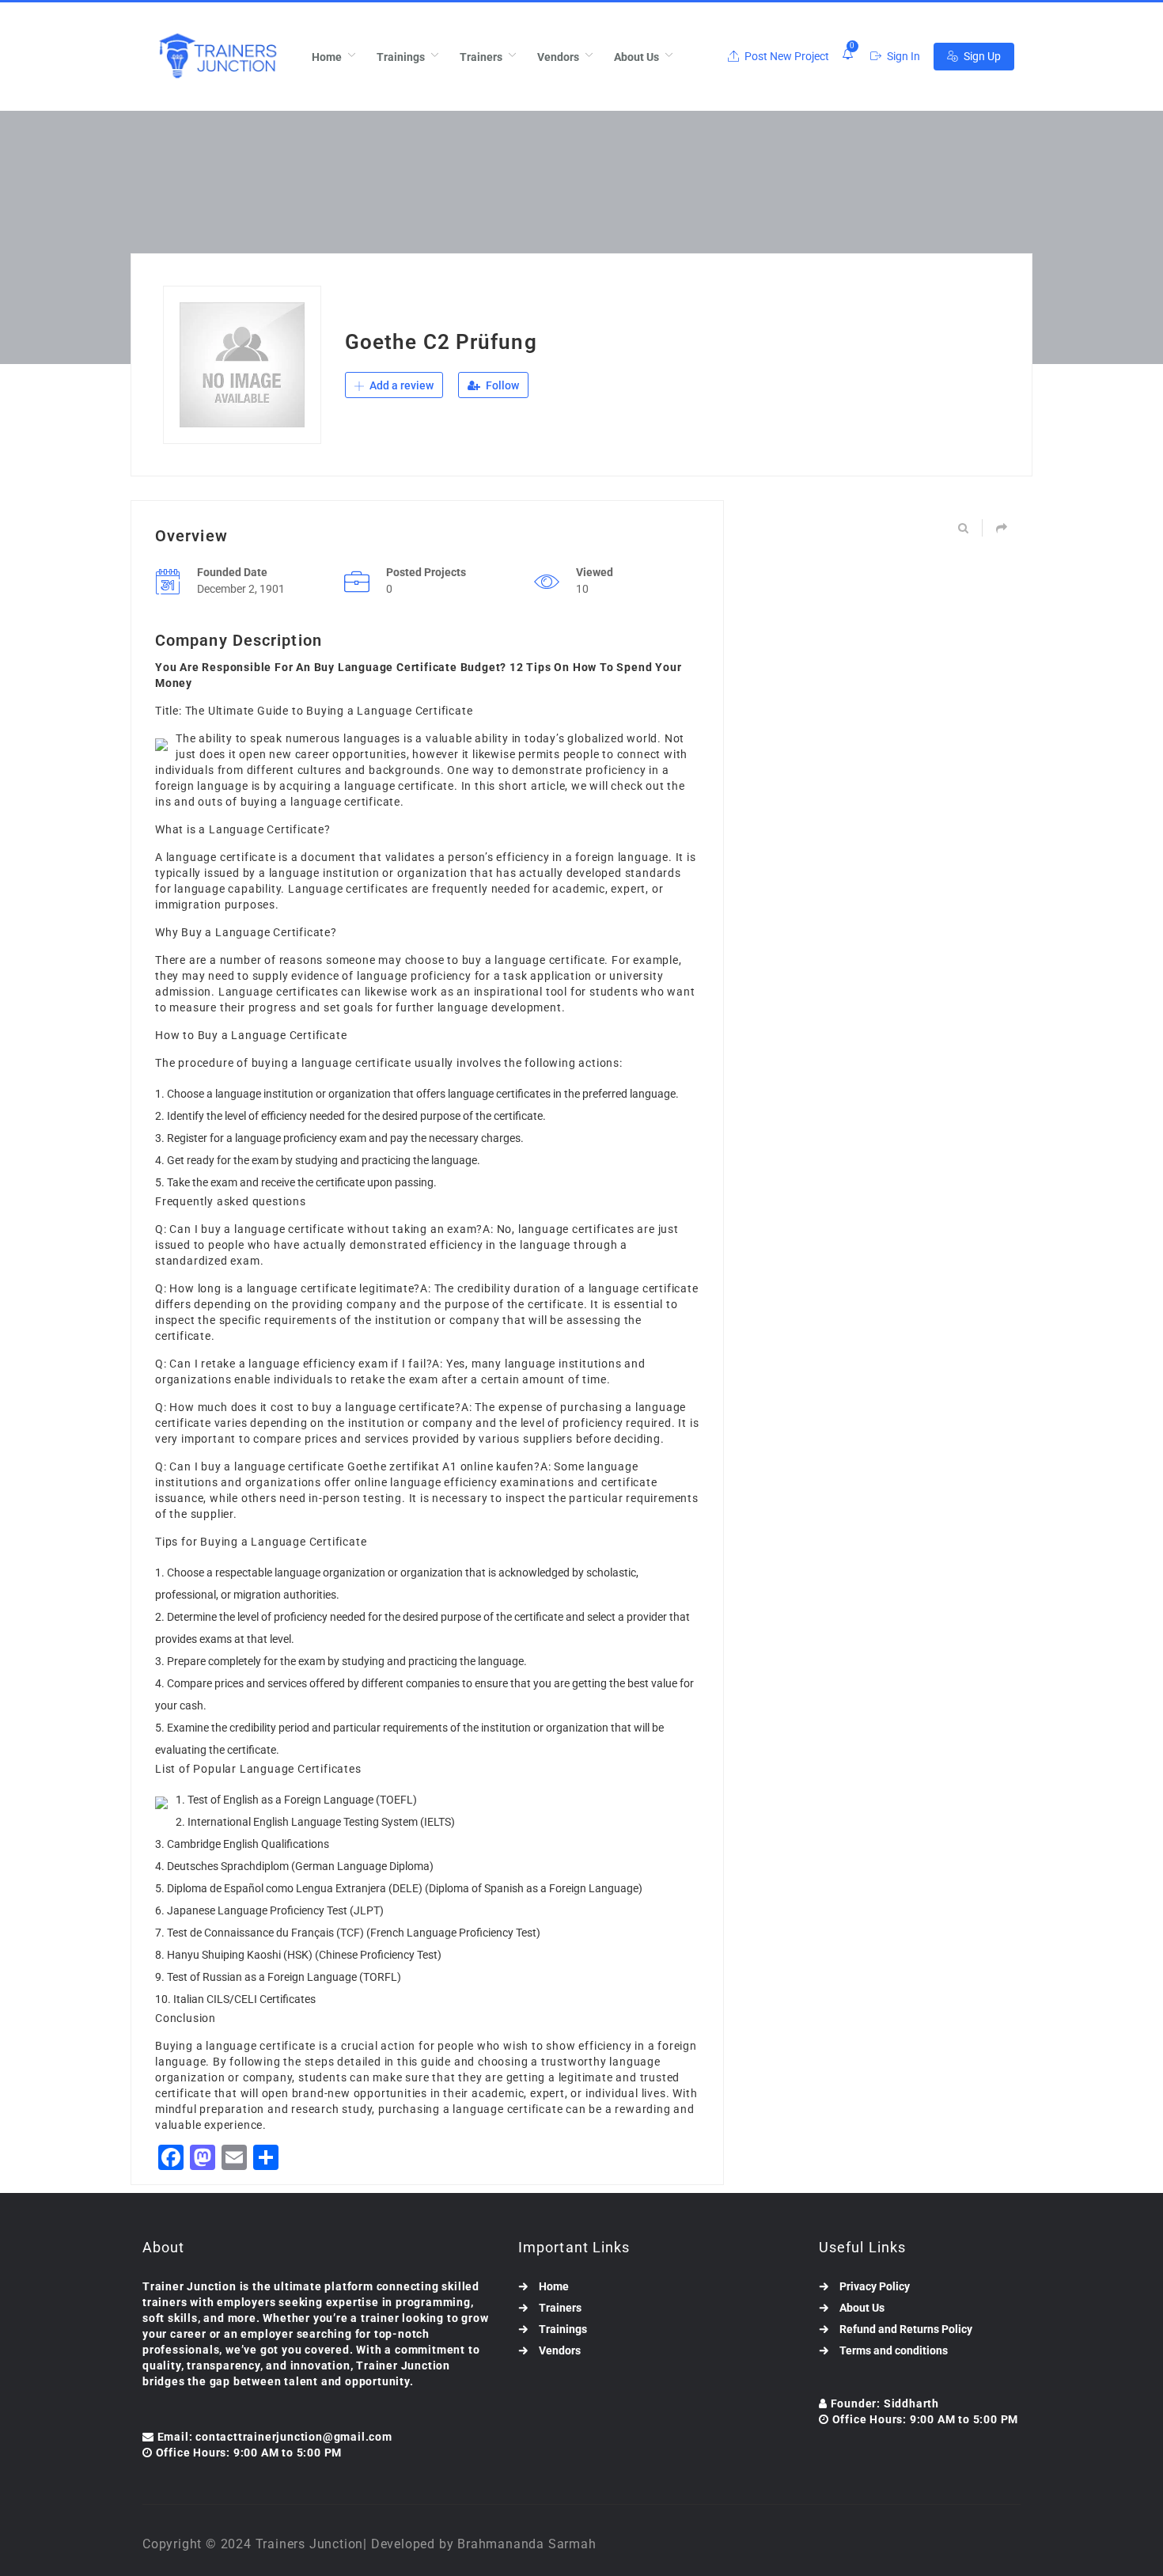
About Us (636, 57)
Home (327, 57)
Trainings (401, 57)
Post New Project (786, 56)
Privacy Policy (875, 2286)
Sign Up (981, 56)
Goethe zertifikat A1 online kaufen (441, 1466)
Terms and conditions (894, 2350)
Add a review (400, 385)
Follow (501, 385)
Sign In (902, 56)
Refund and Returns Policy (906, 2329)
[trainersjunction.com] (217, 57)
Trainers (481, 57)
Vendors (558, 57)
